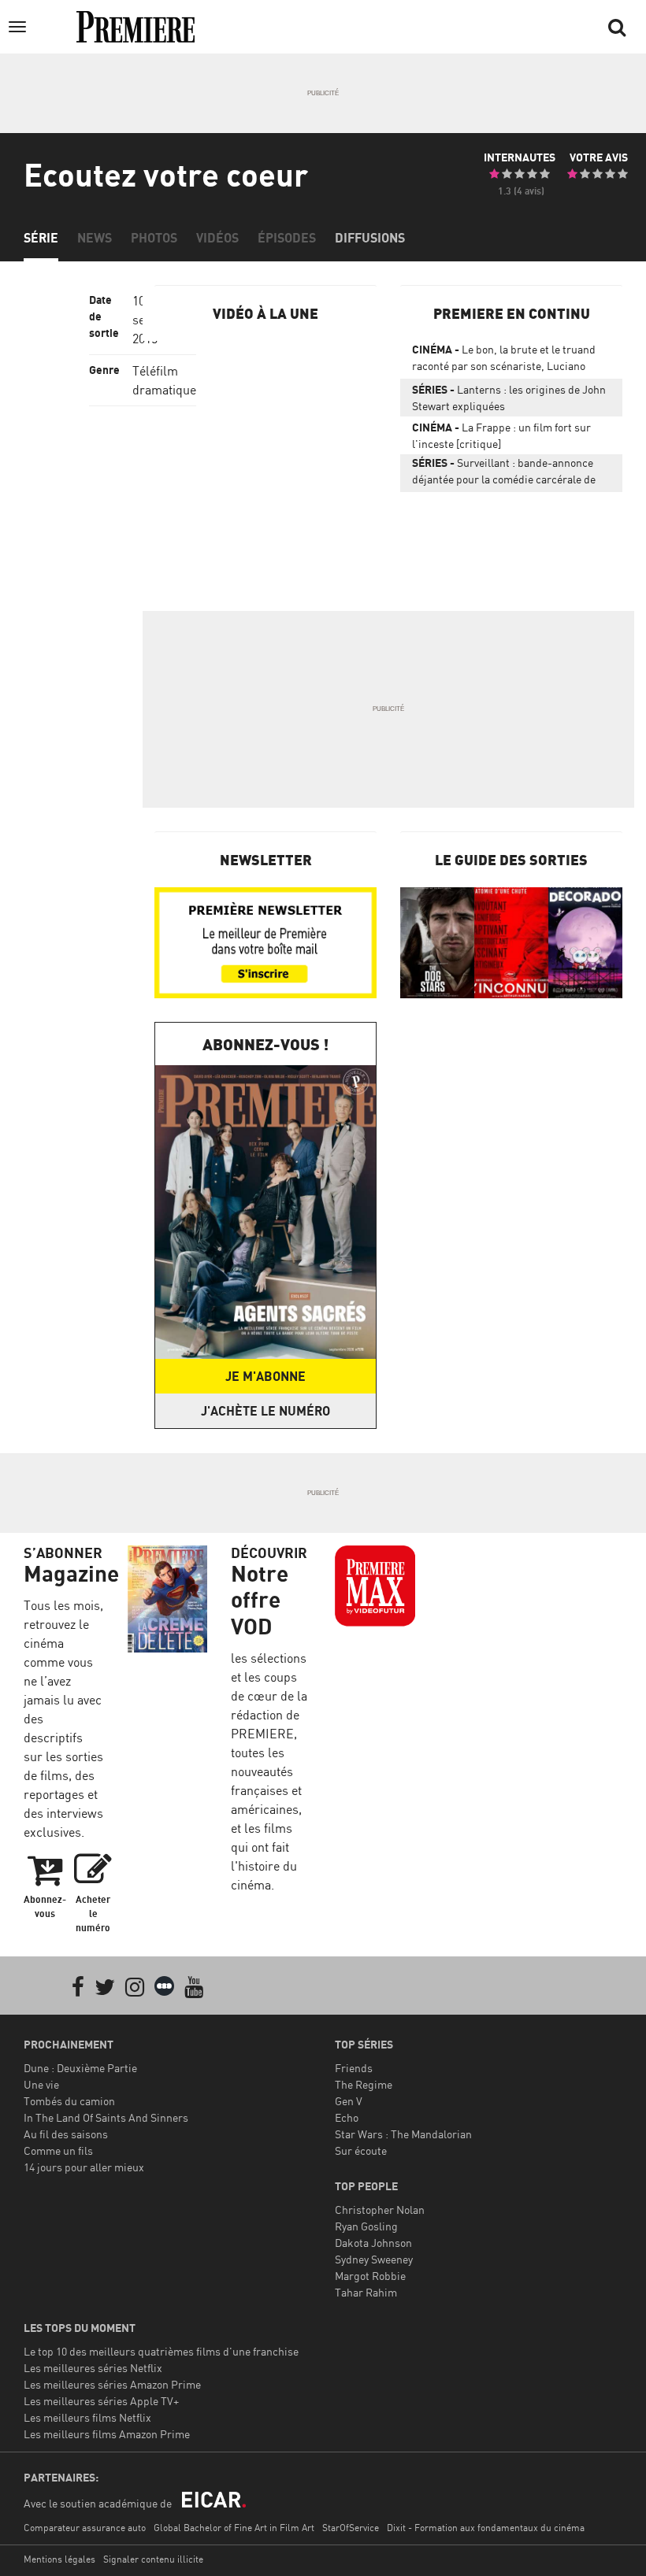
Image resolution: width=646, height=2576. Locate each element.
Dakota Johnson (373, 2243)
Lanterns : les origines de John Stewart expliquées (509, 398)
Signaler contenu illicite (153, 2559)
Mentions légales (59, 2559)
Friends (354, 2068)
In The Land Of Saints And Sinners (106, 2117)
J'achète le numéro (265, 1411)
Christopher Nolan (380, 2210)
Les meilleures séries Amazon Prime (112, 2384)
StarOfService (351, 2528)
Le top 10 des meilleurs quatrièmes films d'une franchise (161, 2351)
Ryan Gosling (366, 2226)
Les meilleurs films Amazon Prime (107, 2434)
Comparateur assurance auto (85, 2528)
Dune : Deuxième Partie (80, 2068)
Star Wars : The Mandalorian (403, 2134)
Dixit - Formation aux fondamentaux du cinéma (486, 2528)
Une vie (41, 2084)
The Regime (364, 2084)
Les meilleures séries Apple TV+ (101, 2401)
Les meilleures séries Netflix (93, 2368)
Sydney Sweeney (374, 2259)
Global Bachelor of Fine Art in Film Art (234, 2528)
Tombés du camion (69, 2101)
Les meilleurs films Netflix (87, 2417)
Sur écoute (361, 2150)
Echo (347, 2117)
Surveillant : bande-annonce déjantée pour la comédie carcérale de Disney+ (504, 474)
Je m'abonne (265, 1376)
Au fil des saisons (66, 2134)
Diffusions (370, 238)
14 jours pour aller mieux (84, 2167)
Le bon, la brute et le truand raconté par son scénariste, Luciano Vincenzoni (504, 361)
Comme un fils (58, 2150)
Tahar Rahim (366, 2292)
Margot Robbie (370, 2276)
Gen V (349, 2101)
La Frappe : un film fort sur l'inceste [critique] (501, 435)
